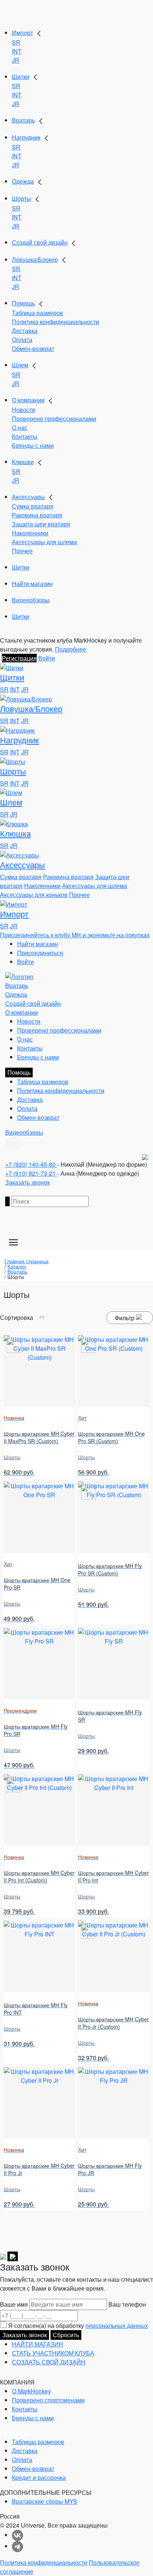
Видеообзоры (31, 600)
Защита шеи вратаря (41, 524)
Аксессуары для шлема (44, 542)
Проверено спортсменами (48, 2400)
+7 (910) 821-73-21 (31, 1173)
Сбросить (66, 2335)
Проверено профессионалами (54, 419)
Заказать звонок (27, 1182)
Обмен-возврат (33, 348)
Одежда (23, 181)
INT (17, 51)
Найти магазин (32, 584)
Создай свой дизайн (40, 242)
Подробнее (71, 649)
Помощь (23, 303)
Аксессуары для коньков (34, 895)
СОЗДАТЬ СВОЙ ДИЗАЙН (49, 2362)
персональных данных (117, 2325)
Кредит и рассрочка (39, 2477)
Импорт (22, 33)
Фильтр (125, 1318)
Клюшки (23, 462)
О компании (28, 400)
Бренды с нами (33, 445)
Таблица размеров (38, 313)
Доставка (25, 331)
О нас (20, 427)
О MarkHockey (31, 2391)
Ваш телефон (127, 2304)
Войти (47, 658)
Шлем (20, 365)
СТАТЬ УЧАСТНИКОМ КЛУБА (53, 2353)
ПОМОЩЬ (14, 2433)
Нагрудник (26, 137)
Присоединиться (40, 953)
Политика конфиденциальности (56, 322)
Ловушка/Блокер (35, 259)
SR (16, 42)
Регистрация (19, 658)
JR (16, 60)
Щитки (21, 77)
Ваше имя (14, 2304)
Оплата (22, 340)
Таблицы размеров (38, 2442)
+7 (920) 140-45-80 (31, 1164)
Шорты (22, 198)
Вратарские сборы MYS (45, 2501)
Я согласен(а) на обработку (78, 2325)
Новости (24, 410)
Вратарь (23, 120)
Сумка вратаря (33, 506)
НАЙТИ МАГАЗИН (38, 2344)
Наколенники (30, 533)
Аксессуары (28, 497)
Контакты (25, 436)
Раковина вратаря (37, 515)
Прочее (22, 551)
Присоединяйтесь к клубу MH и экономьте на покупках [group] (75, 935)
